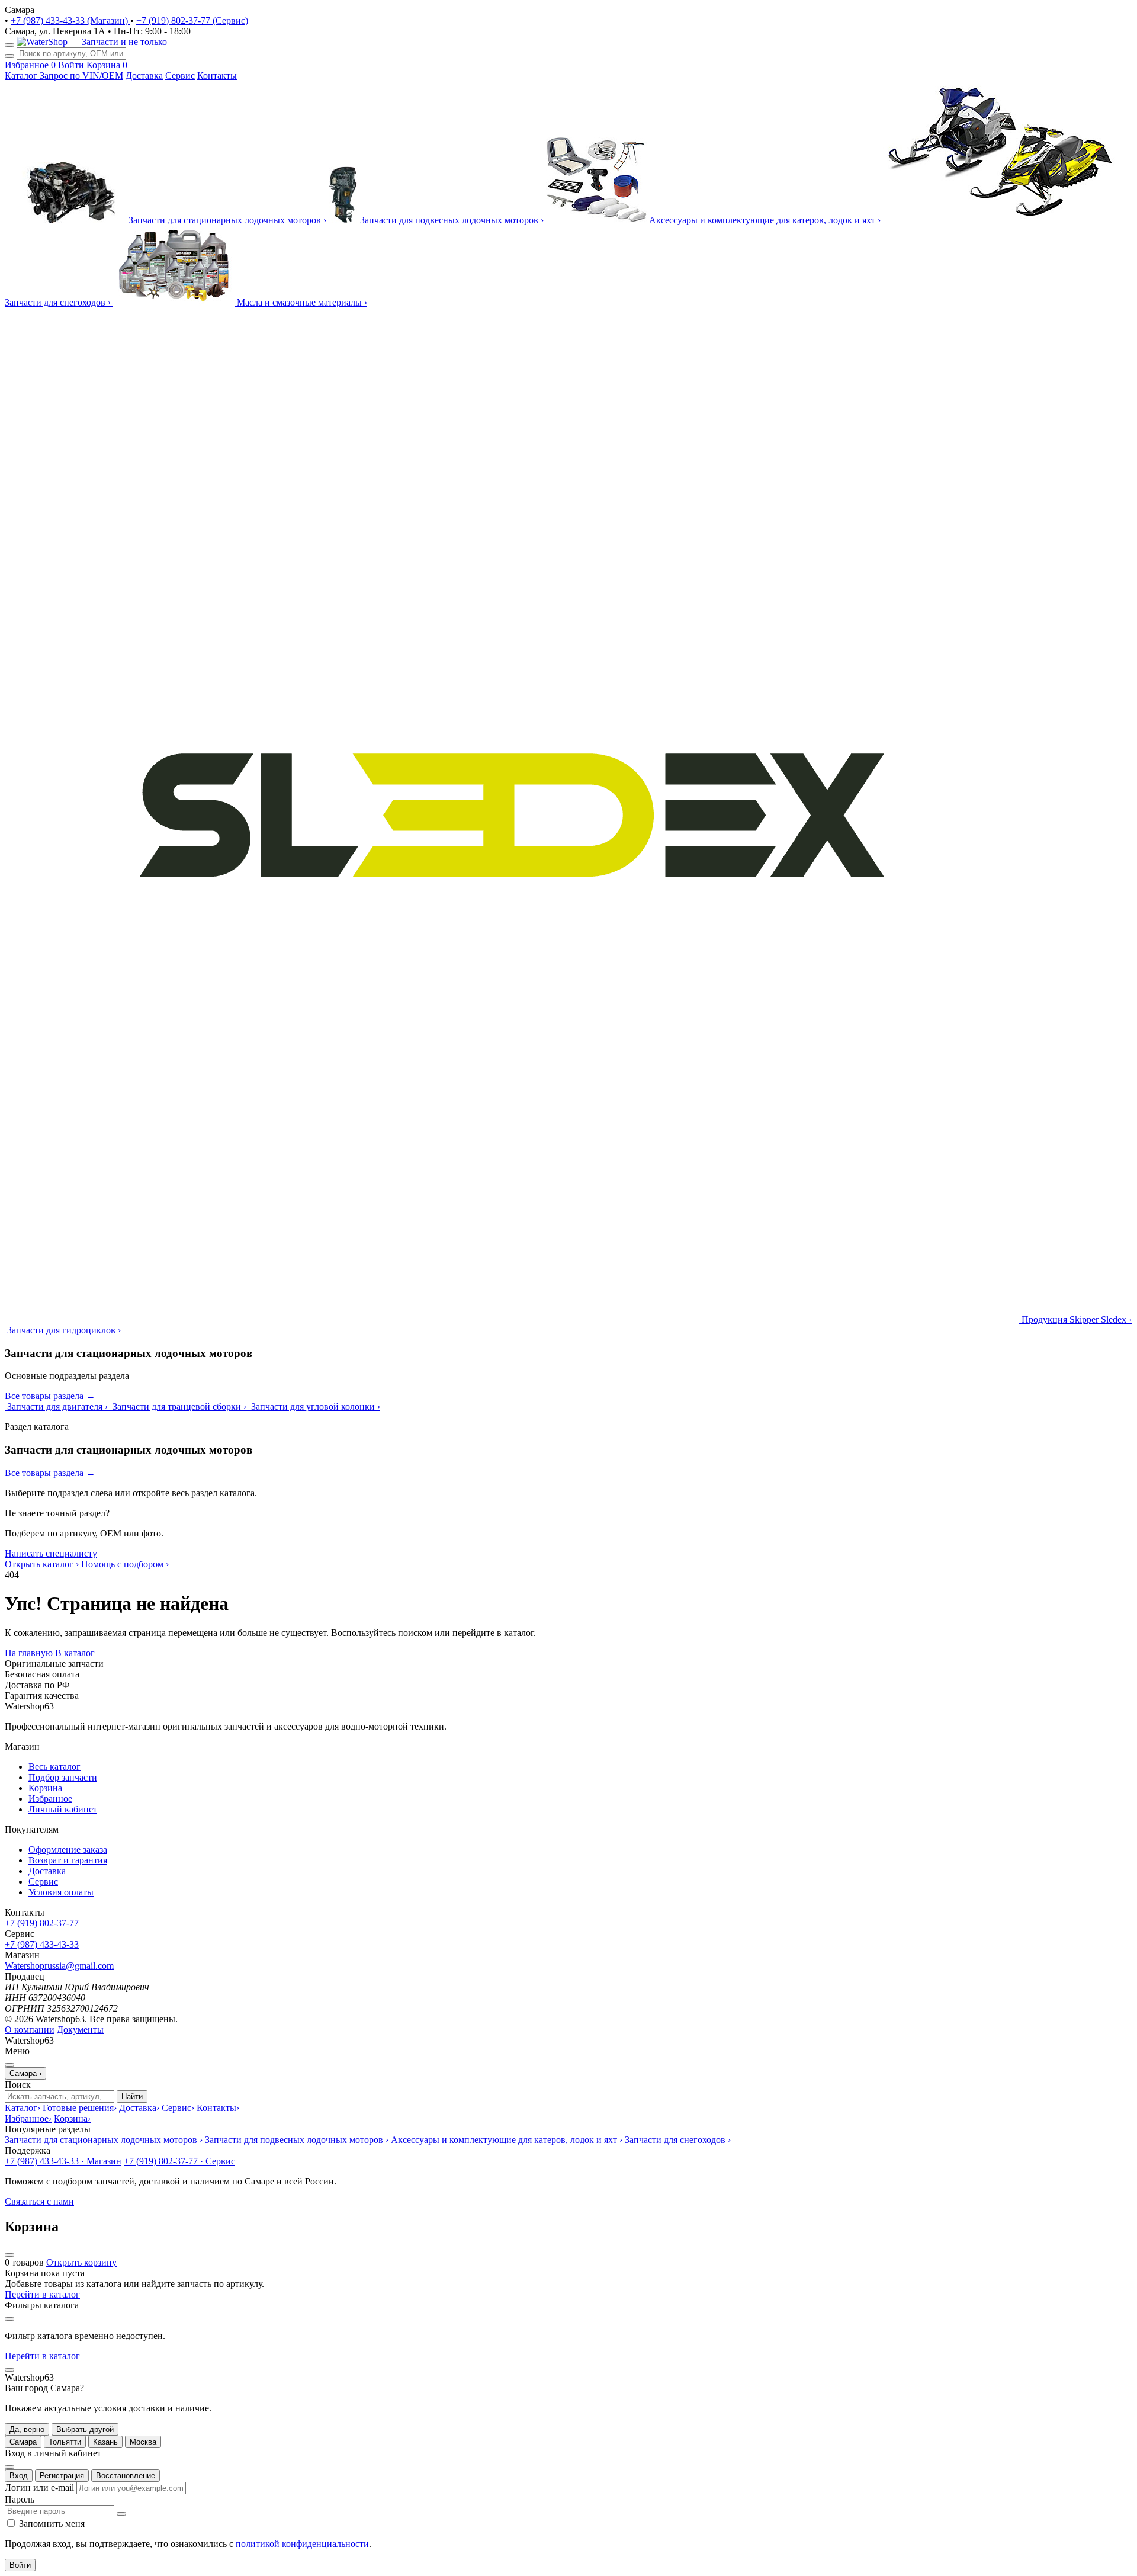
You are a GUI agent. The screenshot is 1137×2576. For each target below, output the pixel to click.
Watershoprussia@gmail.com (59, 1966)
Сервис (180, 76)
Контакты (217, 76)
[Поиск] (9, 56)
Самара (23, 2442)
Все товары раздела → (50, 1396)
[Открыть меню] (9, 45)
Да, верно (27, 2429)
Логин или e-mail (39, 2487)
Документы (80, 2030)
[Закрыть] (9, 2370)
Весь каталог (54, 1767)
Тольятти (65, 2442)
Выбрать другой (85, 2429)
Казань (105, 2442)
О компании (30, 2030)
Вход (19, 2476)
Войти (20, 2565)
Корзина (45, 1788)
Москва (143, 2442)
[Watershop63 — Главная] (92, 42)
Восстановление (126, 2476)
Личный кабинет (63, 1809)
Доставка (144, 76)
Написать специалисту (51, 1553)
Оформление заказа (68, 1850)
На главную (29, 1653)
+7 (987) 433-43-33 (42, 1944)
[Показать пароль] (121, 2514)
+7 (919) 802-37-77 (42, 1923)
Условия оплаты (61, 1892)
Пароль (20, 2499)
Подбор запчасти (63, 1777)
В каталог (75, 1653)
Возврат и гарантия (68, 1860)
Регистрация (62, 2476)
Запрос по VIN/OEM (81, 76)
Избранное (50, 1799)
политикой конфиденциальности (302, 2544)
